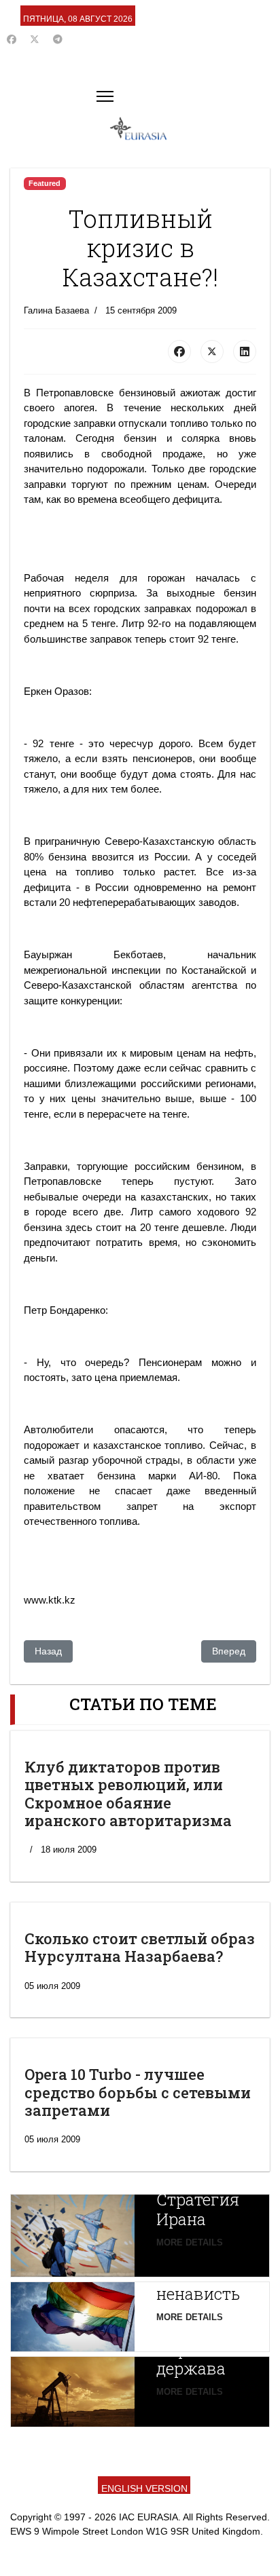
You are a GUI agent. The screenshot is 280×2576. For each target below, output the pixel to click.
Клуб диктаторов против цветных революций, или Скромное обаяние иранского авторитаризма (128, 1794)
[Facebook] (12, 39)
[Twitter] (35, 39)
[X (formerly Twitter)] (212, 352)
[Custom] (58, 39)
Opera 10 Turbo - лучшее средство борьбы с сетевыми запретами (138, 2092)
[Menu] (105, 96)
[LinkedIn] (245, 352)
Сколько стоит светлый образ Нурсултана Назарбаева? (140, 1947)
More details (190, 2242)
